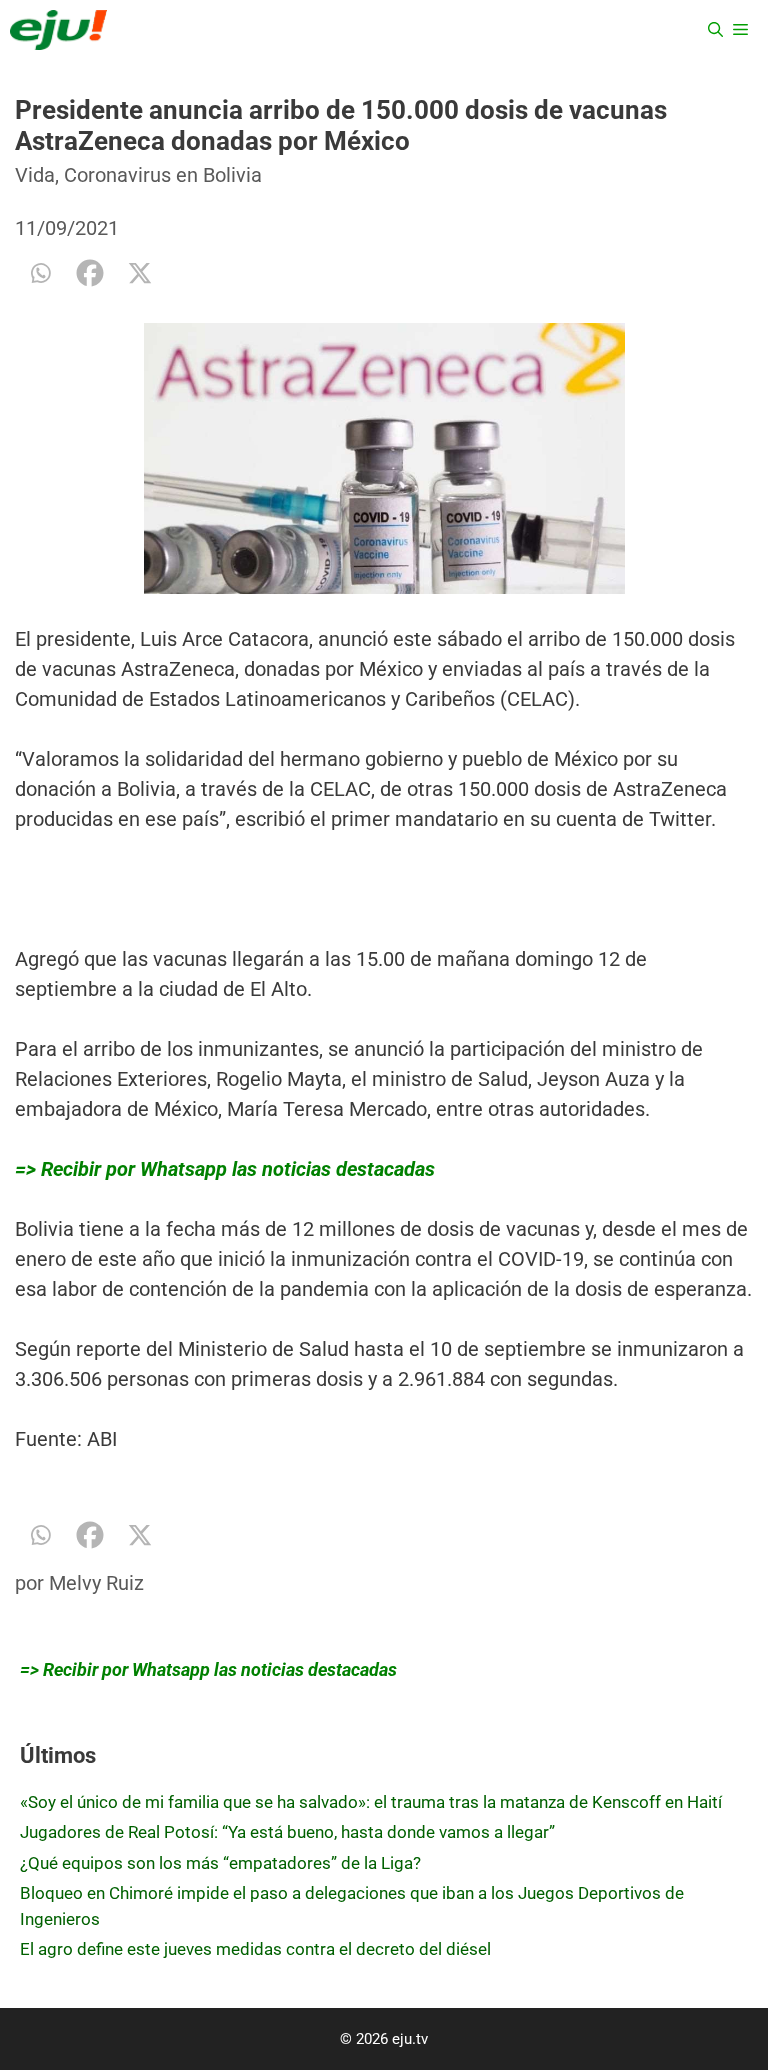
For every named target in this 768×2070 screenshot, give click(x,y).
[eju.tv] (58, 30)
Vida (35, 175)
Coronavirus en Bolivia (163, 175)
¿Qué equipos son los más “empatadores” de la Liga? (220, 1863)
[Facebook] (90, 273)
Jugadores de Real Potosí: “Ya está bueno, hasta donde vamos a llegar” (287, 1832)
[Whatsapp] (40, 273)
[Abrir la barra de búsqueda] (715, 30)
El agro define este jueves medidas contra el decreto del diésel (255, 1949)
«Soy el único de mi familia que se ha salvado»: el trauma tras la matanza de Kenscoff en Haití (371, 1802)
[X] (140, 273)
